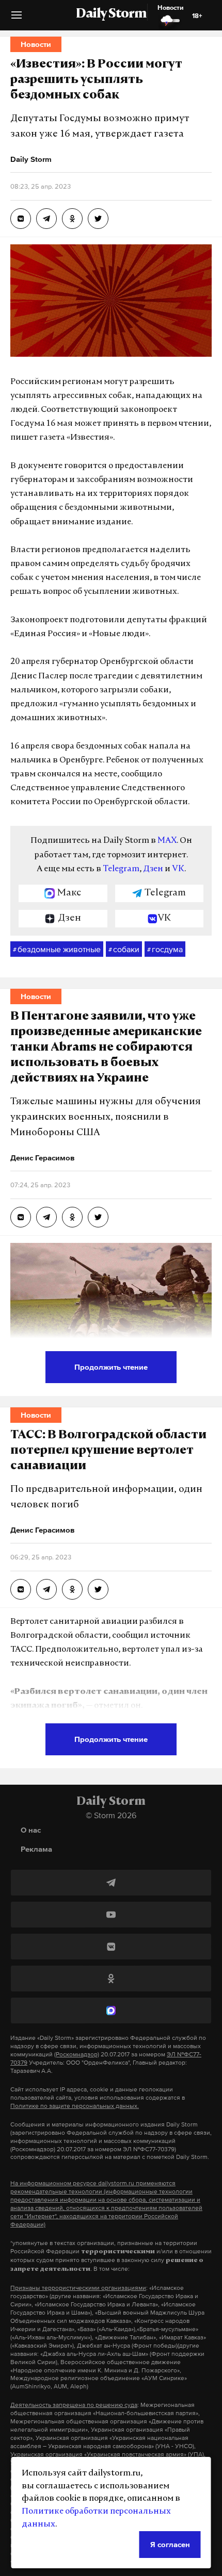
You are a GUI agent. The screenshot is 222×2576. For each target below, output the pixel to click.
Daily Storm (111, 14)
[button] (17, 19)
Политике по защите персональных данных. (75, 2106)
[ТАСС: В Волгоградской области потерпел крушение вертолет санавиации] (21, 1589)
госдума (165, 949)
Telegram (121, 869)
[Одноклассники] (111, 1979)
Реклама (36, 1849)
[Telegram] (111, 1883)
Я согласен (170, 2544)
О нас (31, 1830)
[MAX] (111, 2010)
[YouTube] (111, 1915)
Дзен (153, 869)
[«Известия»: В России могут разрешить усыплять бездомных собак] (21, 219)
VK (178, 869)
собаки (124, 949)
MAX (167, 841)
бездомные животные (57, 949)
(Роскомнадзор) (77, 2054)
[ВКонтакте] (111, 1947)
